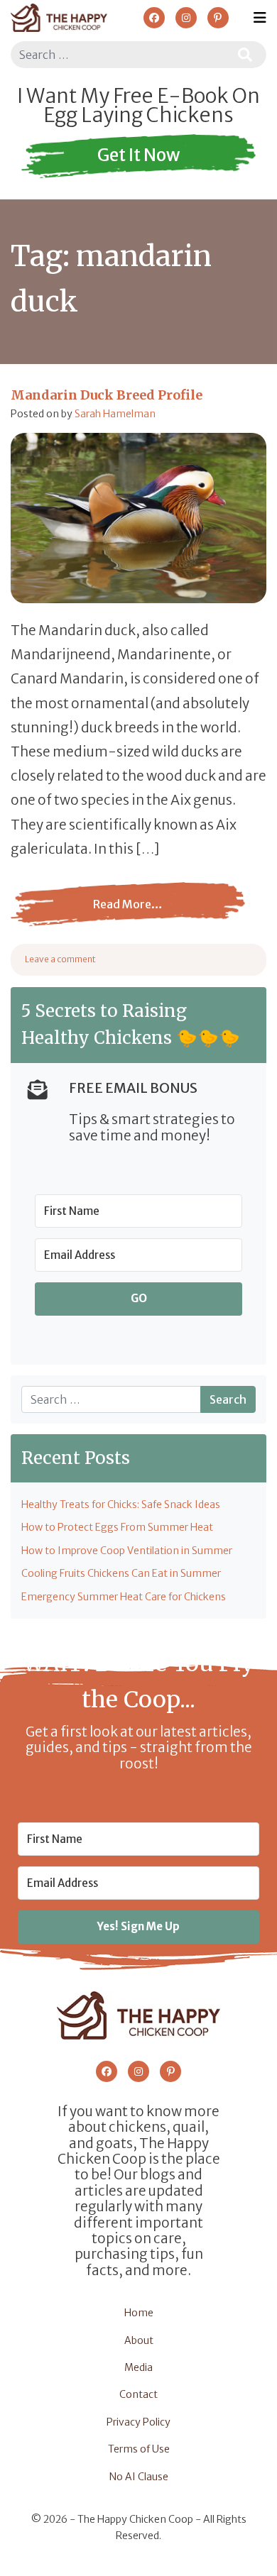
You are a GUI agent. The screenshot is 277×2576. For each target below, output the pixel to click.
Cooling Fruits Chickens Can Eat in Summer (121, 1573)
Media (138, 2367)
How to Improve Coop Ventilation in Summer (127, 1551)
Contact (138, 2394)
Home (139, 2313)
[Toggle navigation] (260, 18)
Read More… (103, 915)
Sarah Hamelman (115, 414)
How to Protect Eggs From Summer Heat (117, 1527)
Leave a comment (60, 959)
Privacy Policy (138, 2422)
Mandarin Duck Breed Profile (107, 395)
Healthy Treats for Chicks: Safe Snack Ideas (121, 1504)
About (139, 2340)
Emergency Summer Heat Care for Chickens (124, 1597)
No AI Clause (139, 2477)
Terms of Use (139, 2449)
